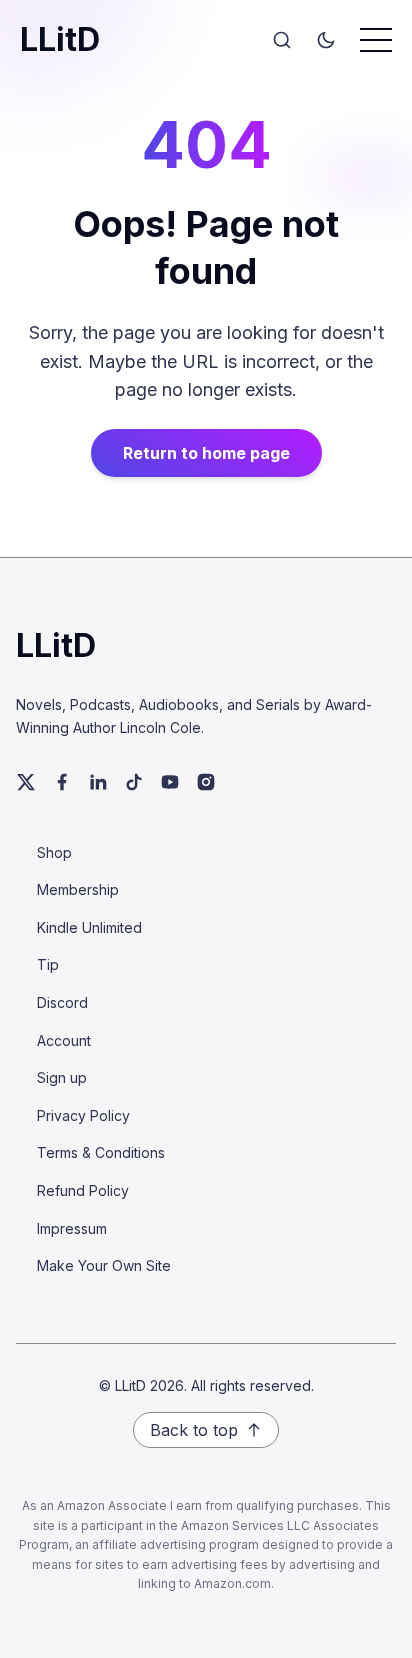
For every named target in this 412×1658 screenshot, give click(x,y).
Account (64, 1040)
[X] (26, 782)
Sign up (62, 1077)
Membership (78, 889)
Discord (62, 1002)
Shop (54, 852)
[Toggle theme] (326, 40)
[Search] (282, 40)
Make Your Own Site (104, 1265)
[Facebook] (62, 782)
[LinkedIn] (98, 782)
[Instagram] (206, 782)
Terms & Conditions (101, 1152)
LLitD (60, 39)
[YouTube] (170, 782)
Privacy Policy (83, 1115)
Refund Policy (83, 1190)
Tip (48, 964)
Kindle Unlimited (89, 927)
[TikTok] (134, 782)
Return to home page (206, 453)
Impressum (72, 1228)
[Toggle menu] (376, 40)
